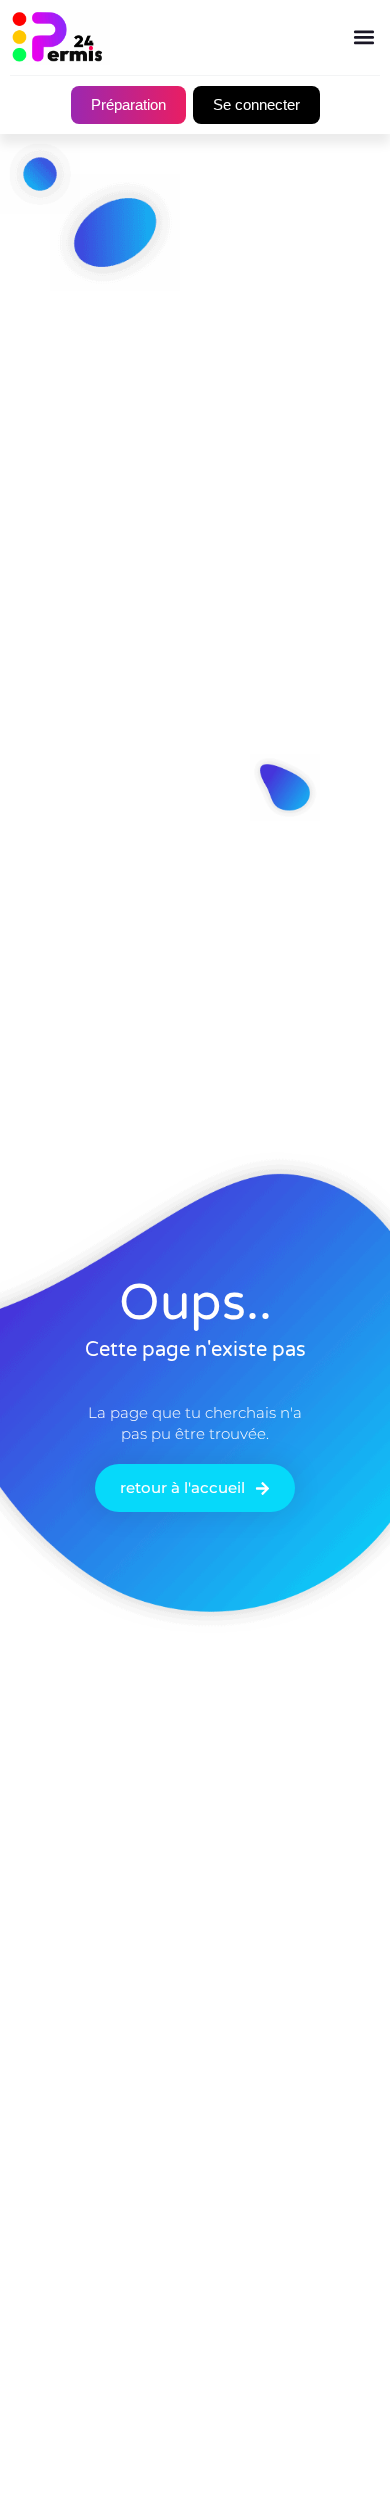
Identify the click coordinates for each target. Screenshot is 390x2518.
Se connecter (256, 104)
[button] (363, 37)
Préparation (128, 104)
